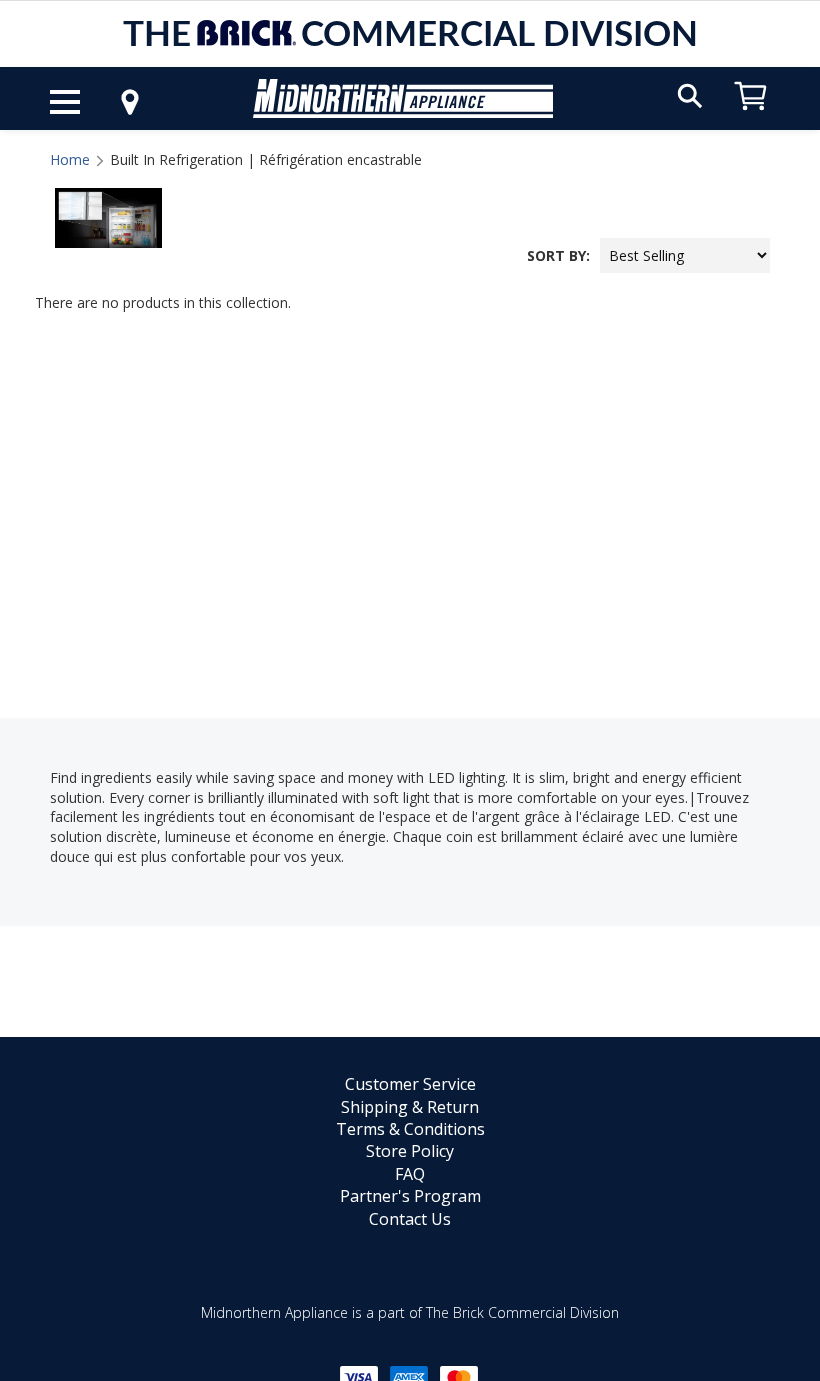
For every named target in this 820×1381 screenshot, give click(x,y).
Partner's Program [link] (410, 1196)
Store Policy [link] (410, 1151)
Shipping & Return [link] (410, 1107)
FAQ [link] (410, 1174)
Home (70, 159)
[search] (690, 94)
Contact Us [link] (410, 1219)
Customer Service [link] (410, 1084)
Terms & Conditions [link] (410, 1129)
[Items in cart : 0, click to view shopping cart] (751, 119)
